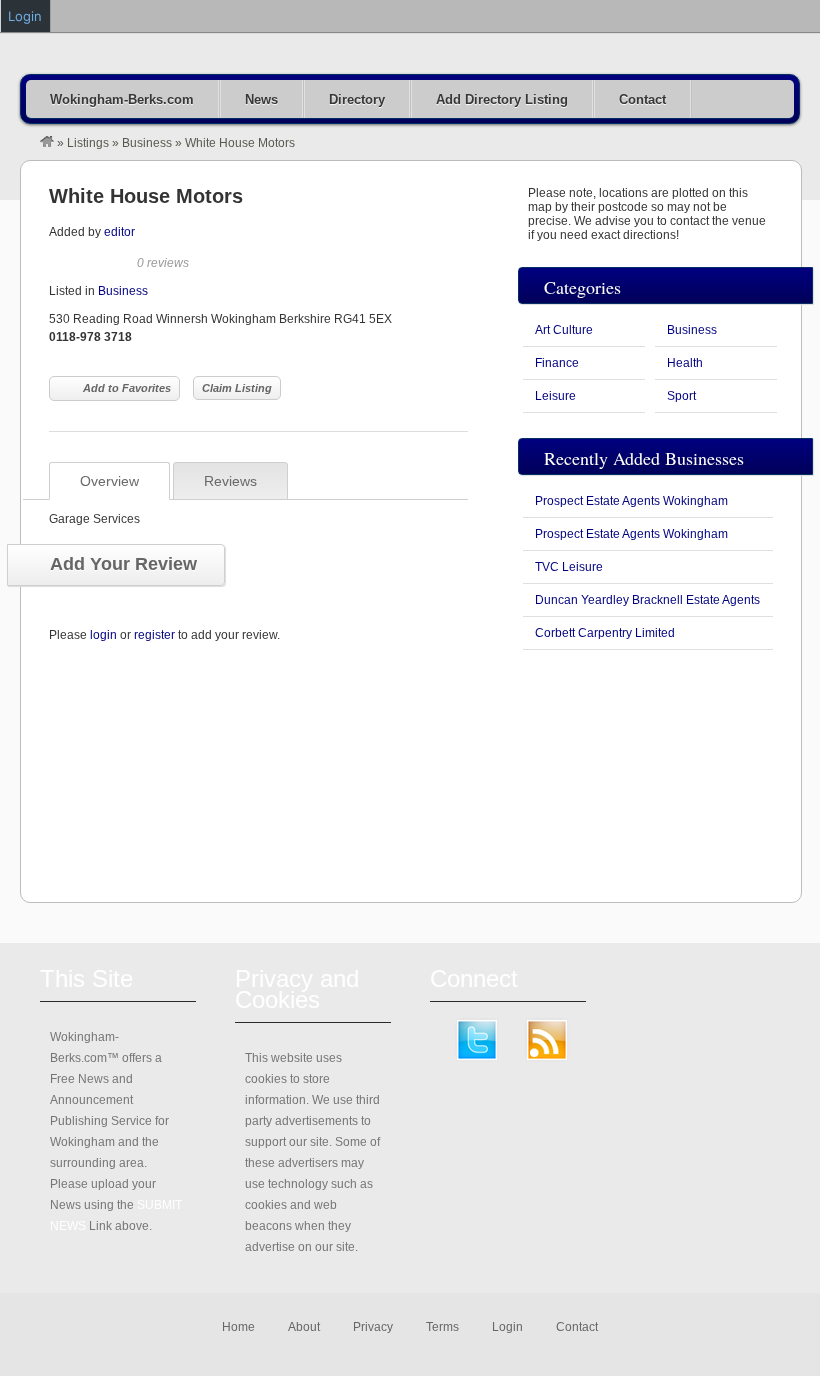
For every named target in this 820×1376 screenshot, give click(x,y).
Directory (357, 99)
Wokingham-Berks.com (122, 99)
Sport (681, 396)
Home (238, 1327)
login (103, 635)
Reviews (230, 481)
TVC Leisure (569, 567)
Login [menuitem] (25, 16)
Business (147, 143)
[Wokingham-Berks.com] (47, 143)
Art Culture (564, 330)
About (304, 1327)
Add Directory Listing (502, 99)
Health (685, 363)
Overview (109, 481)
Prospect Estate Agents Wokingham (631, 501)
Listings (88, 143)
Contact (642, 99)
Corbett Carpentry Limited (605, 633)
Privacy (373, 1327)
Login (507, 1327)
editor (119, 232)
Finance (557, 363)
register (154, 635)
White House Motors (146, 196)
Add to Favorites (127, 388)
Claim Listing (237, 388)
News (261, 99)
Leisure (555, 396)
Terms (442, 1327)
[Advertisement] (648, 765)
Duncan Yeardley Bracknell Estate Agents (647, 600)
